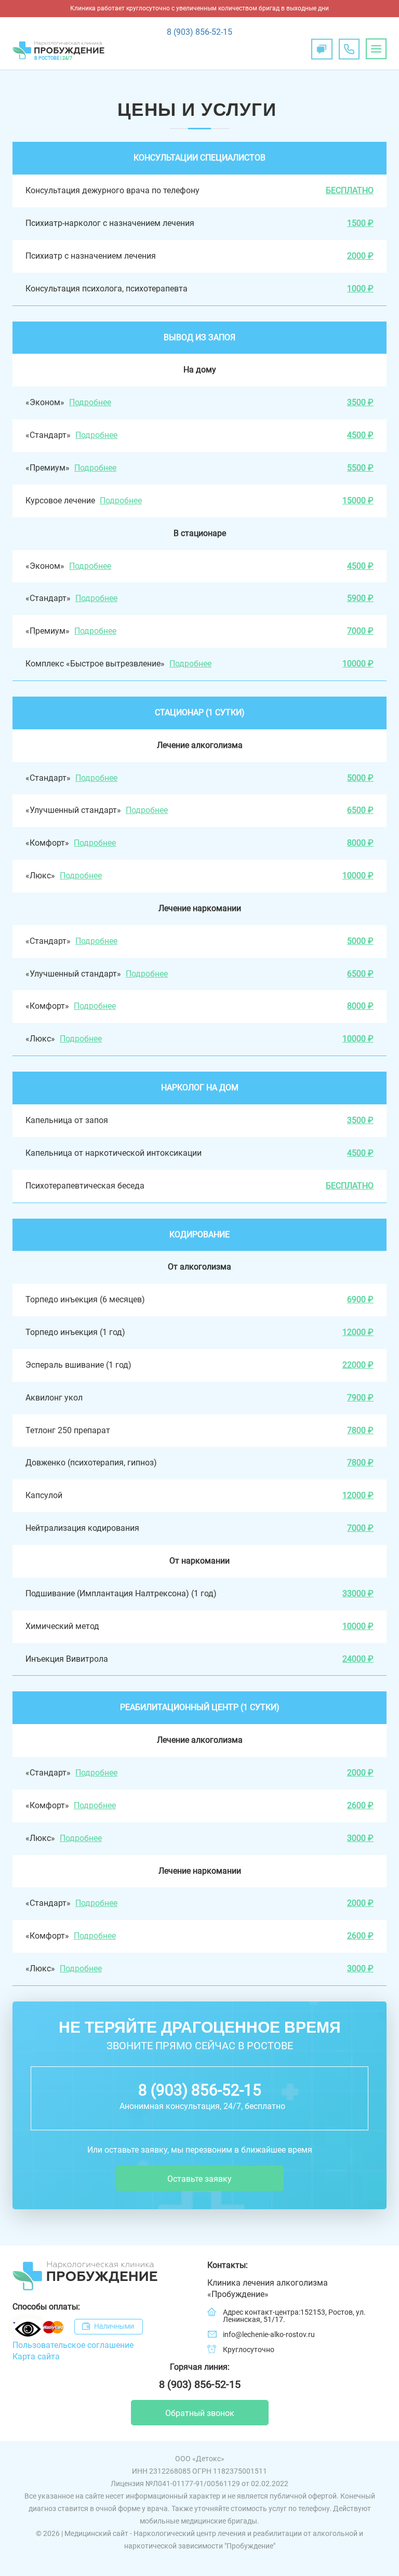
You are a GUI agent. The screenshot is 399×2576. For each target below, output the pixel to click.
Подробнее (90, 402)
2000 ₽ (360, 256)
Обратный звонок (200, 2413)
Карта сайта (36, 2357)
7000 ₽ (360, 631)
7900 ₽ (360, 1398)
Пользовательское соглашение (73, 2345)
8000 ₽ (360, 843)
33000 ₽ (358, 1593)
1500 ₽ (360, 223)
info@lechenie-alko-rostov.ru (269, 2334)
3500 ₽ (360, 402)
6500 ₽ (360, 810)
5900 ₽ (360, 598)
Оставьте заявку (199, 2179)
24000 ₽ (358, 1659)
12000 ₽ (358, 1332)
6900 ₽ (360, 1299)
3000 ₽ (360, 1838)
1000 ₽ (360, 289)
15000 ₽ (358, 500)
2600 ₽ (360, 1805)
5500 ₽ (360, 468)
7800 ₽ (360, 1430)
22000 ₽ (358, 1365)
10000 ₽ (358, 664)
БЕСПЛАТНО (350, 190)
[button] (376, 49)
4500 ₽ (360, 435)
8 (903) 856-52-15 (199, 32)
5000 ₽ (360, 778)
